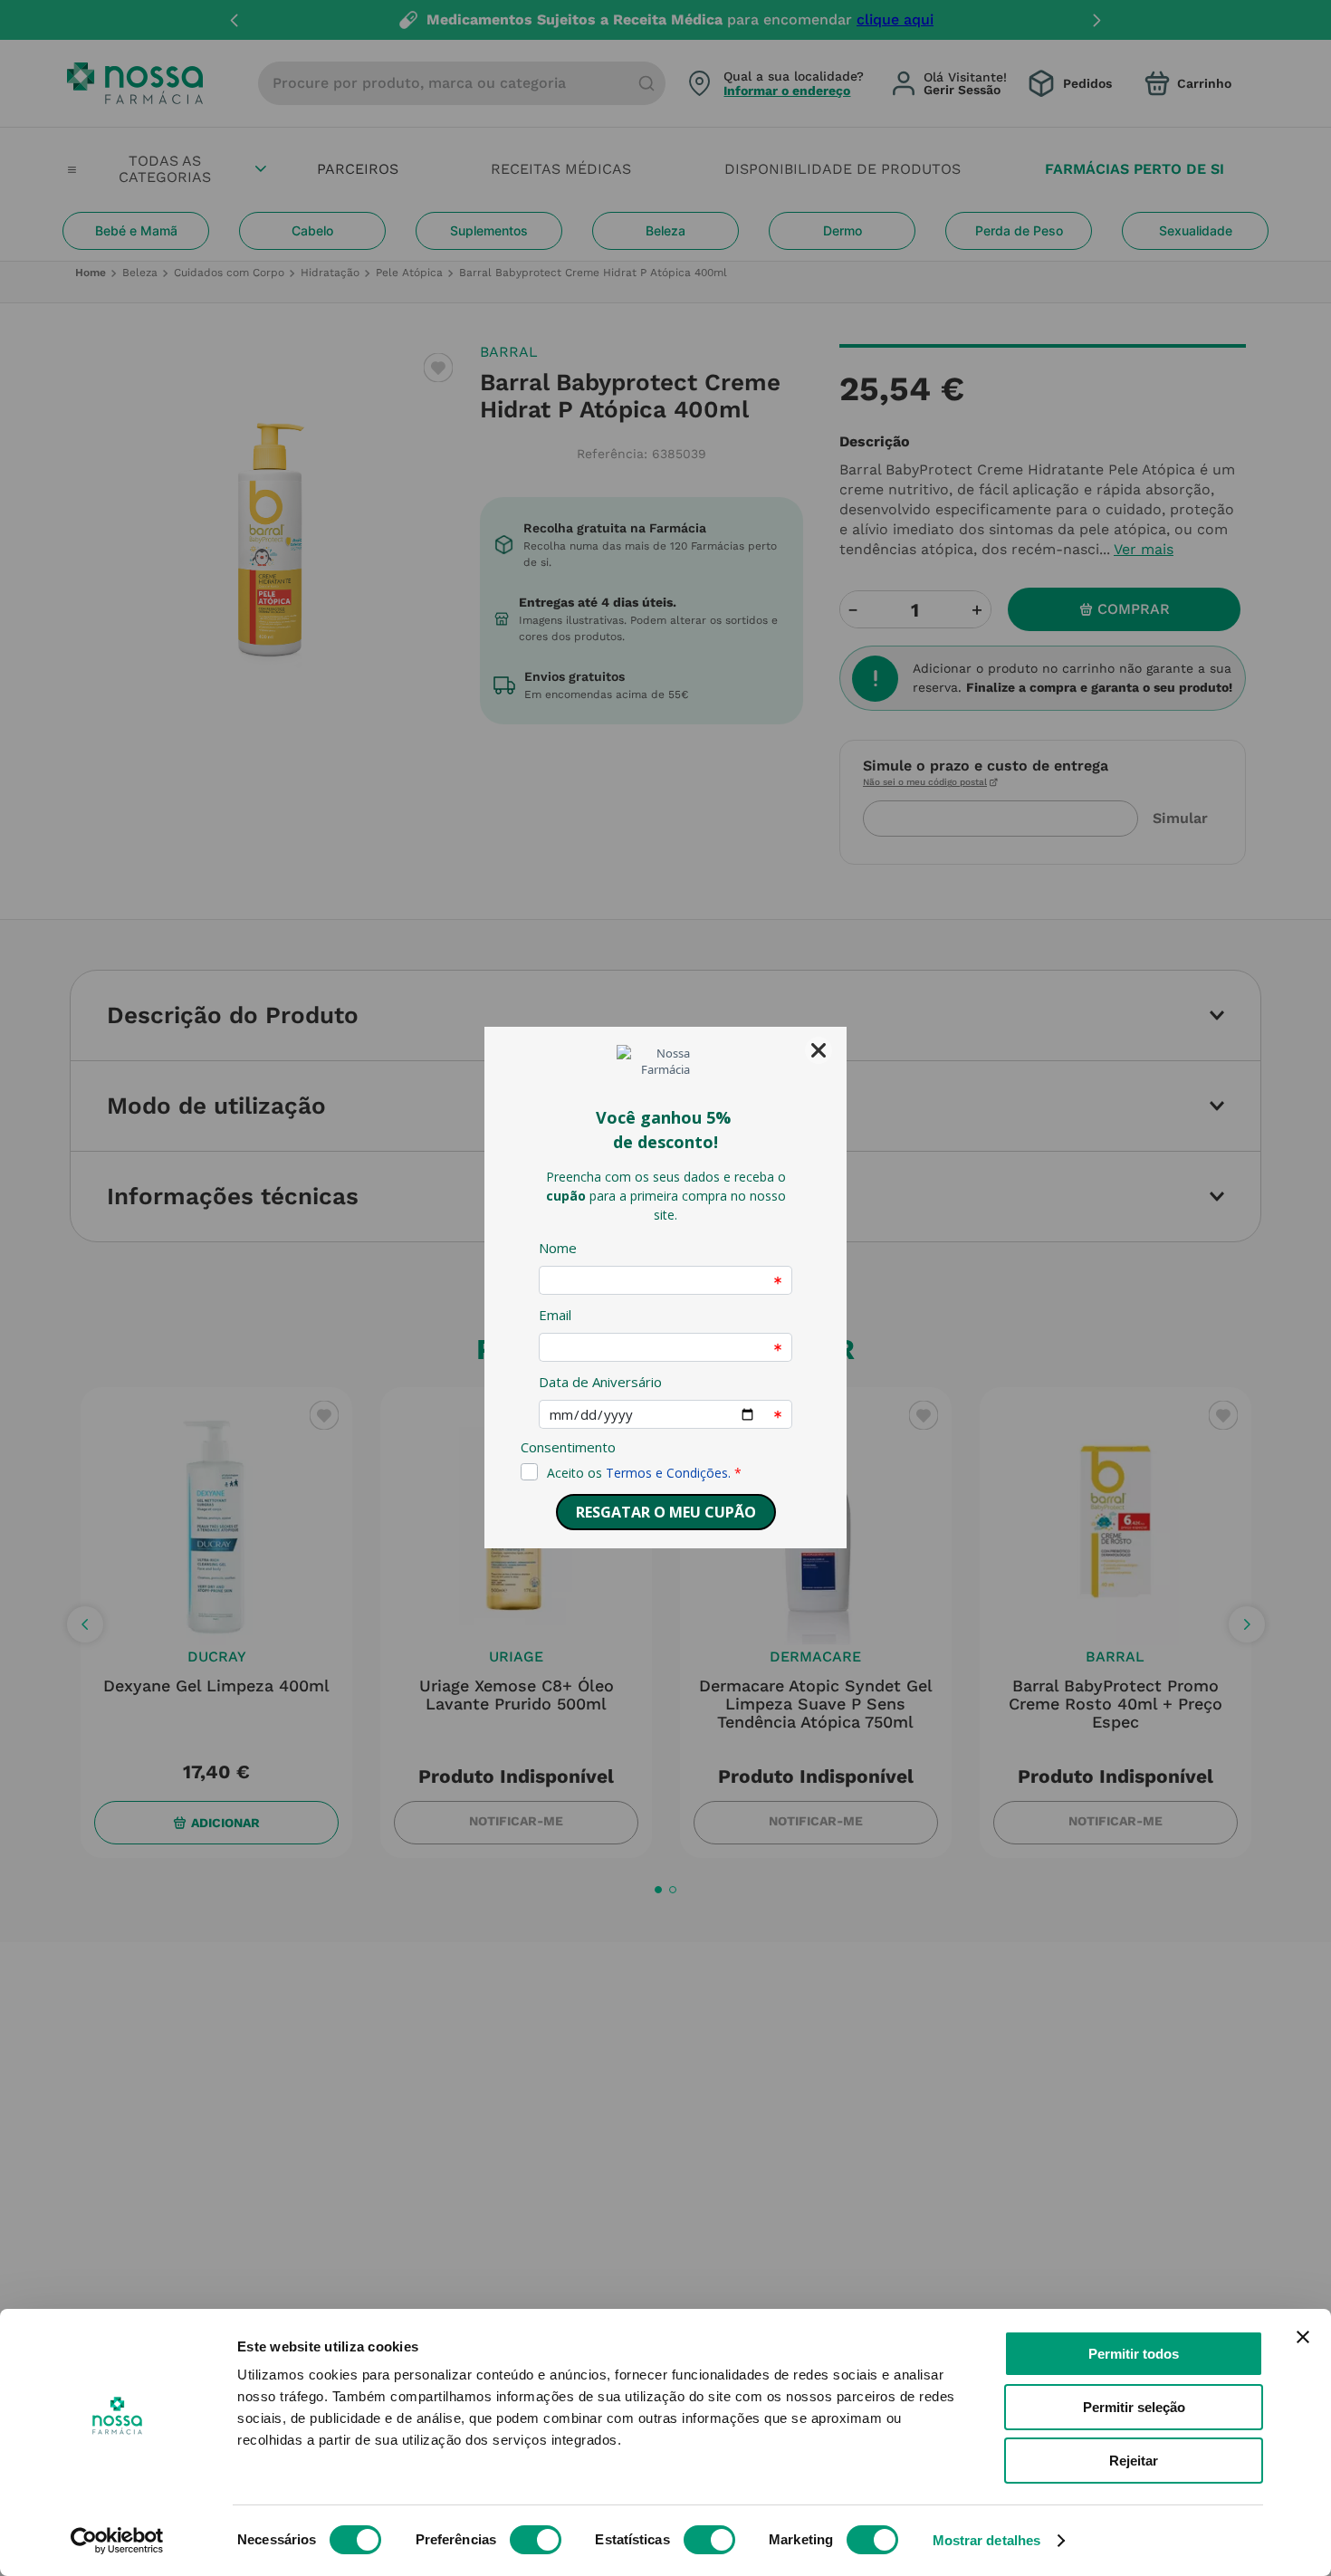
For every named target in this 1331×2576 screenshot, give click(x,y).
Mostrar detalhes (987, 2540)
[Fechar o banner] (1303, 2337)
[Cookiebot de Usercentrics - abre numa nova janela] (117, 2541)
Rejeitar (1134, 2461)
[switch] (536, 2540)
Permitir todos (1134, 2354)
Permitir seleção (1134, 2407)
